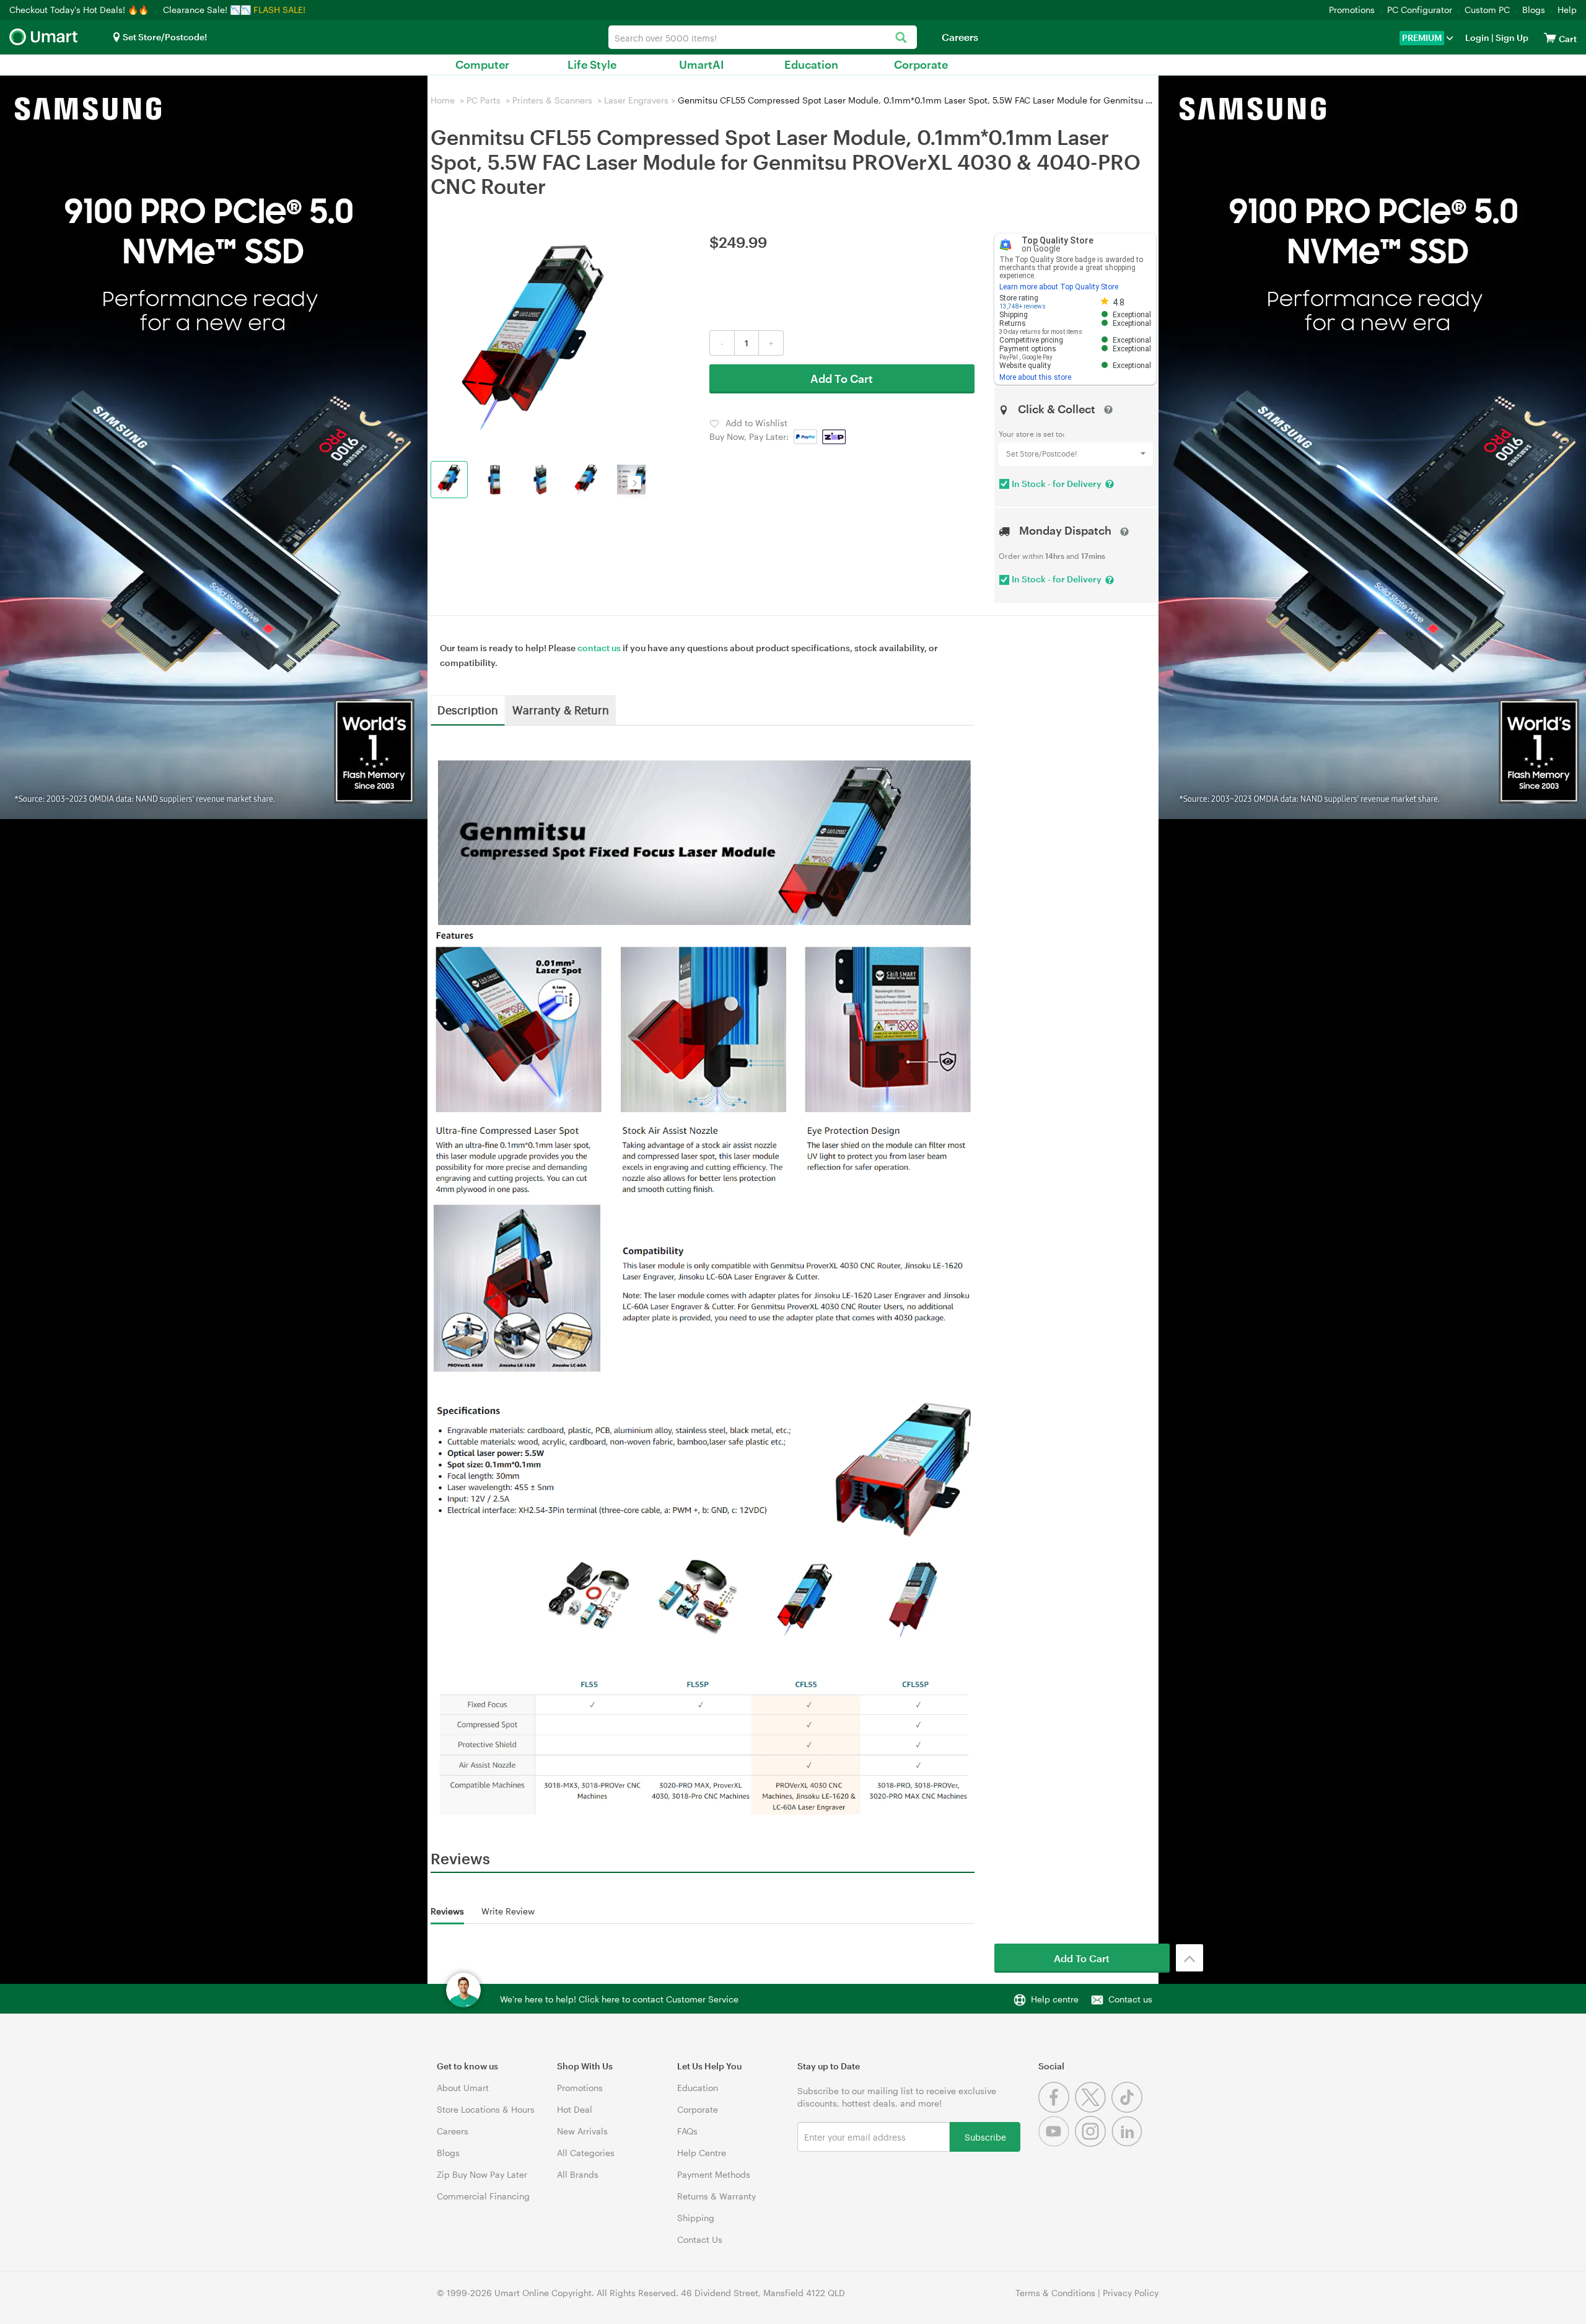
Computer (482, 64)
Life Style (592, 64)
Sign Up (1511, 37)
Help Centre (702, 2153)
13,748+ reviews (1023, 306)
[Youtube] (1057, 2143)
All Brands (578, 2174)
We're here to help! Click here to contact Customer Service (619, 1999)
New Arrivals (582, 2131)
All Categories (586, 2153)
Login (1477, 37)
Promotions (1352, 10)
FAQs (687, 2131)
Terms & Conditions (1055, 2293)
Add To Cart (842, 379)
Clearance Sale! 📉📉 (207, 10)
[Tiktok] (1128, 2109)
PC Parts (484, 100)
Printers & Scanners (552, 100)
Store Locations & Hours (486, 2109)
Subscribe (985, 2137)
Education (811, 64)
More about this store (1035, 377)
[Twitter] (1093, 2109)
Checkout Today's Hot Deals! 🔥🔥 (80, 10)
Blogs (1534, 10)
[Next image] (634, 483)
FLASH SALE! (279, 10)
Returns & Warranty (716, 2196)
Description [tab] (468, 709)
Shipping (696, 2218)
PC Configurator (1420, 10)
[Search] (901, 38)
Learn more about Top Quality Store (1059, 287)
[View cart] (1550, 37)
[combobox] (763, 37)
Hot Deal (575, 2109)
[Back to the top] (1189, 1958)
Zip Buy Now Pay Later (482, 2174)
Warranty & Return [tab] (561, 709)
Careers (960, 37)
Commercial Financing (483, 2196)
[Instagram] (1093, 2143)
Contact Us (700, 2239)
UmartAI (702, 64)
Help (1567, 10)
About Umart (463, 2088)
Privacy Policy (1131, 2293)
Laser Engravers (636, 100)
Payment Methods (714, 2174)
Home (443, 100)
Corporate (921, 64)
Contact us (1130, 1999)
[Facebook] (1057, 2109)
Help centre (1055, 1999)
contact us (599, 648)
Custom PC (1487, 10)
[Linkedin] (1128, 2143)
